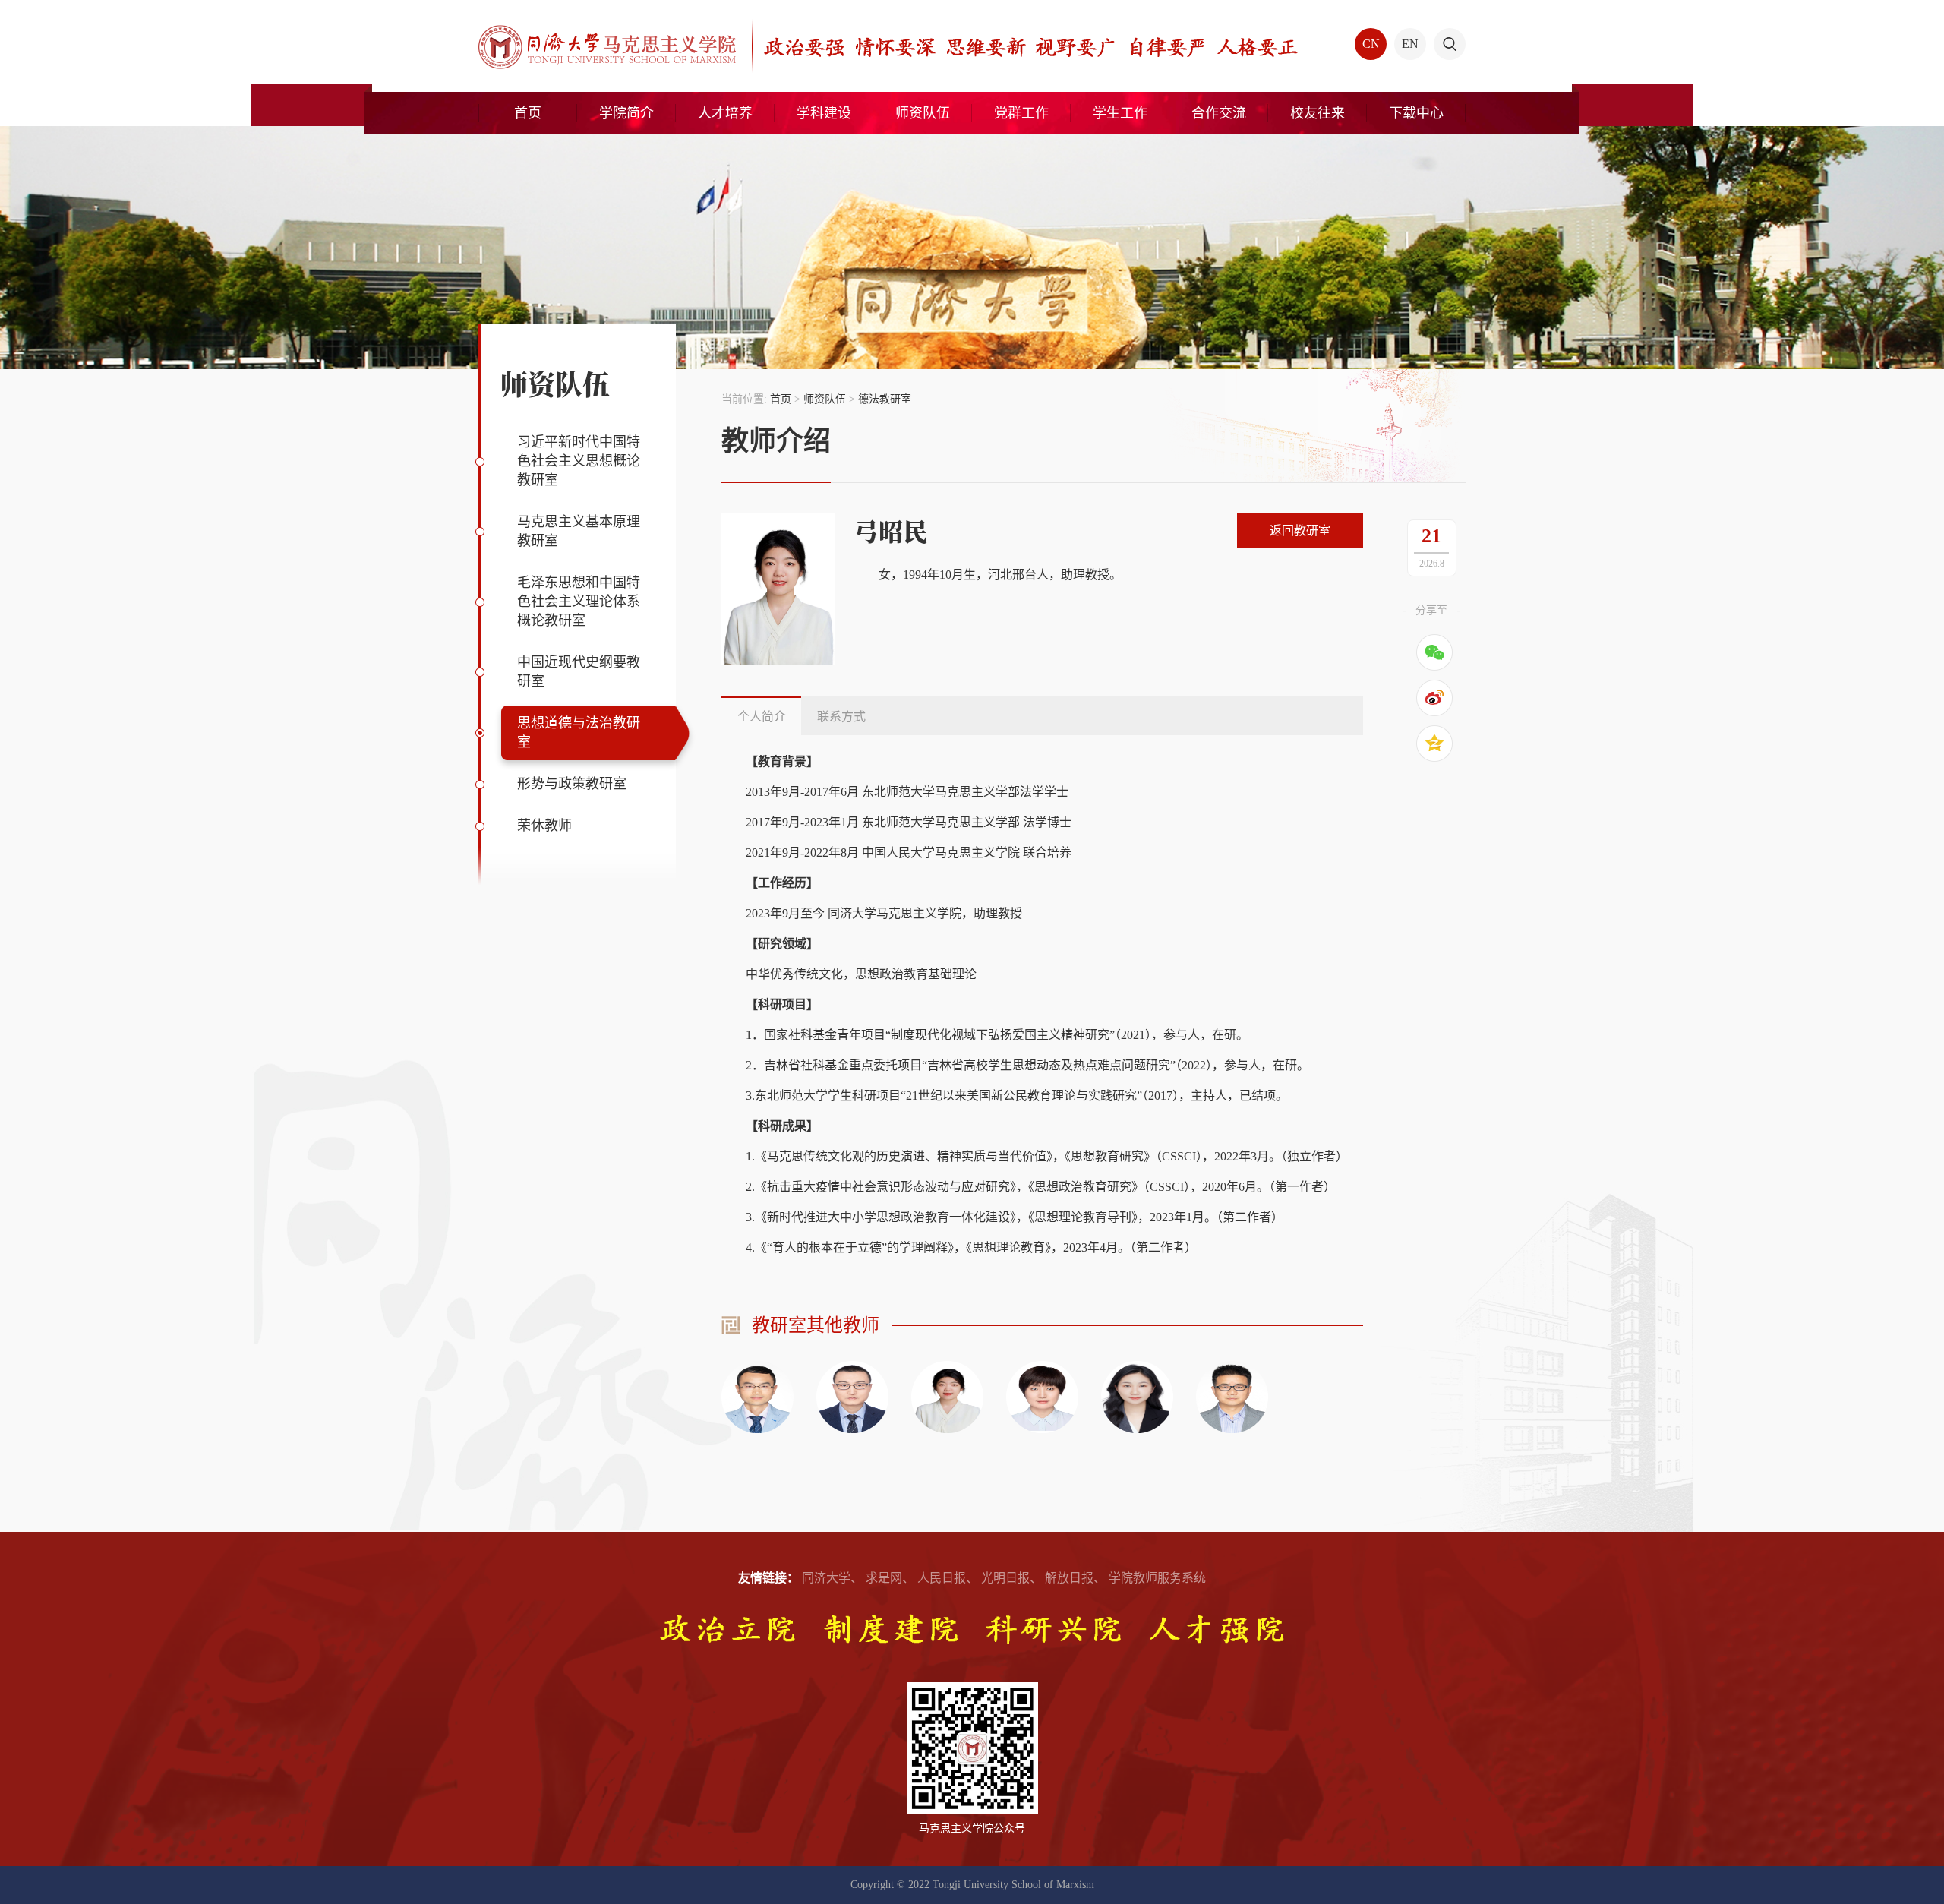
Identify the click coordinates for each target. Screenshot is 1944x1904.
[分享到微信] (1434, 652)
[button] (1450, 44)
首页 (781, 399)
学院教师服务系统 (1157, 1578)
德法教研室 (885, 399)
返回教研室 (1300, 530)
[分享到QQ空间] (1434, 744)
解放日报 (1069, 1578)
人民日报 (942, 1578)
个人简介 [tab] (762, 717)
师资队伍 (825, 399)
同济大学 (826, 1578)
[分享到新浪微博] (1434, 698)
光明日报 (1005, 1578)
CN (1371, 44)
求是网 (884, 1578)
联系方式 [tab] (841, 717)
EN (1410, 44)
